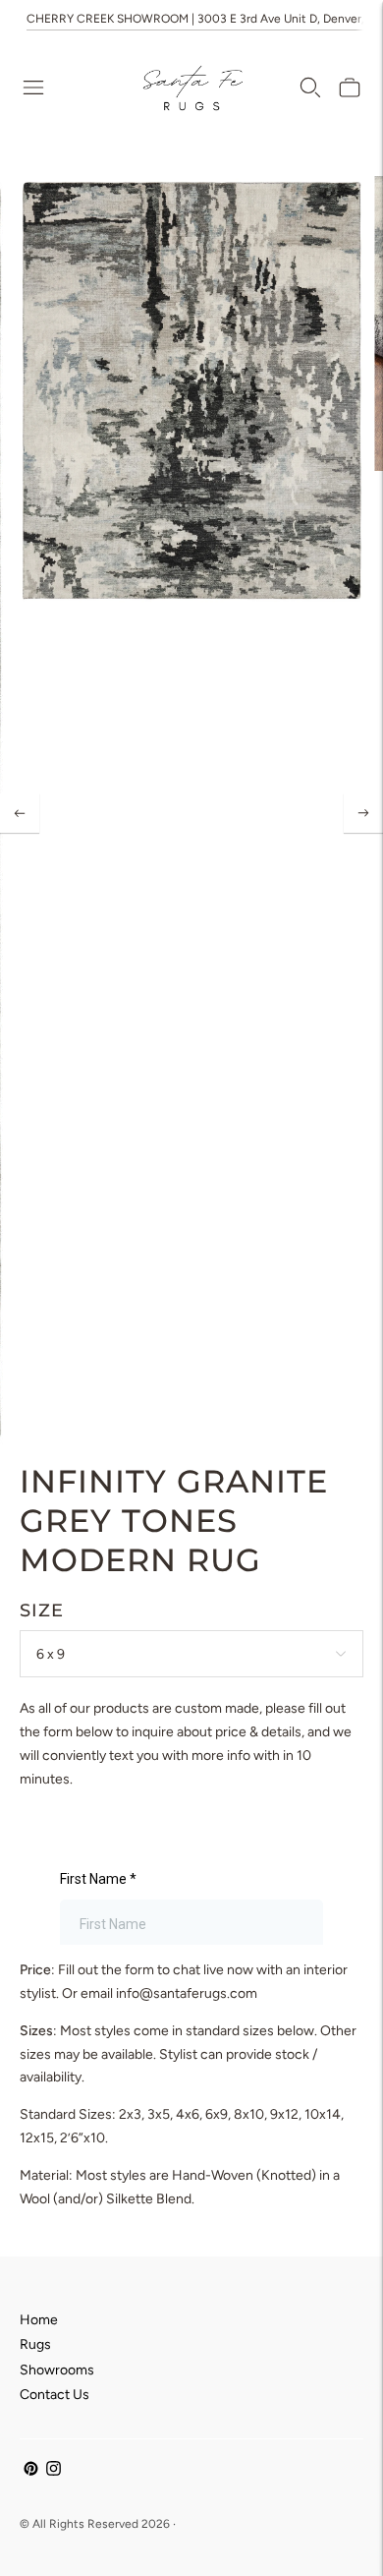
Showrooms (57, 2370)
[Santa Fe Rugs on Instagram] (54, 2471)
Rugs (35, 2344)
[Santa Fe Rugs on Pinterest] (31, 2471)
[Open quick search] (310, 88)
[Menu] (33, 88)
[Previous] (20, 813)
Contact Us (55, 2395)
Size (42, 1610)
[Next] (363, 813)
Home (39, 2320)
